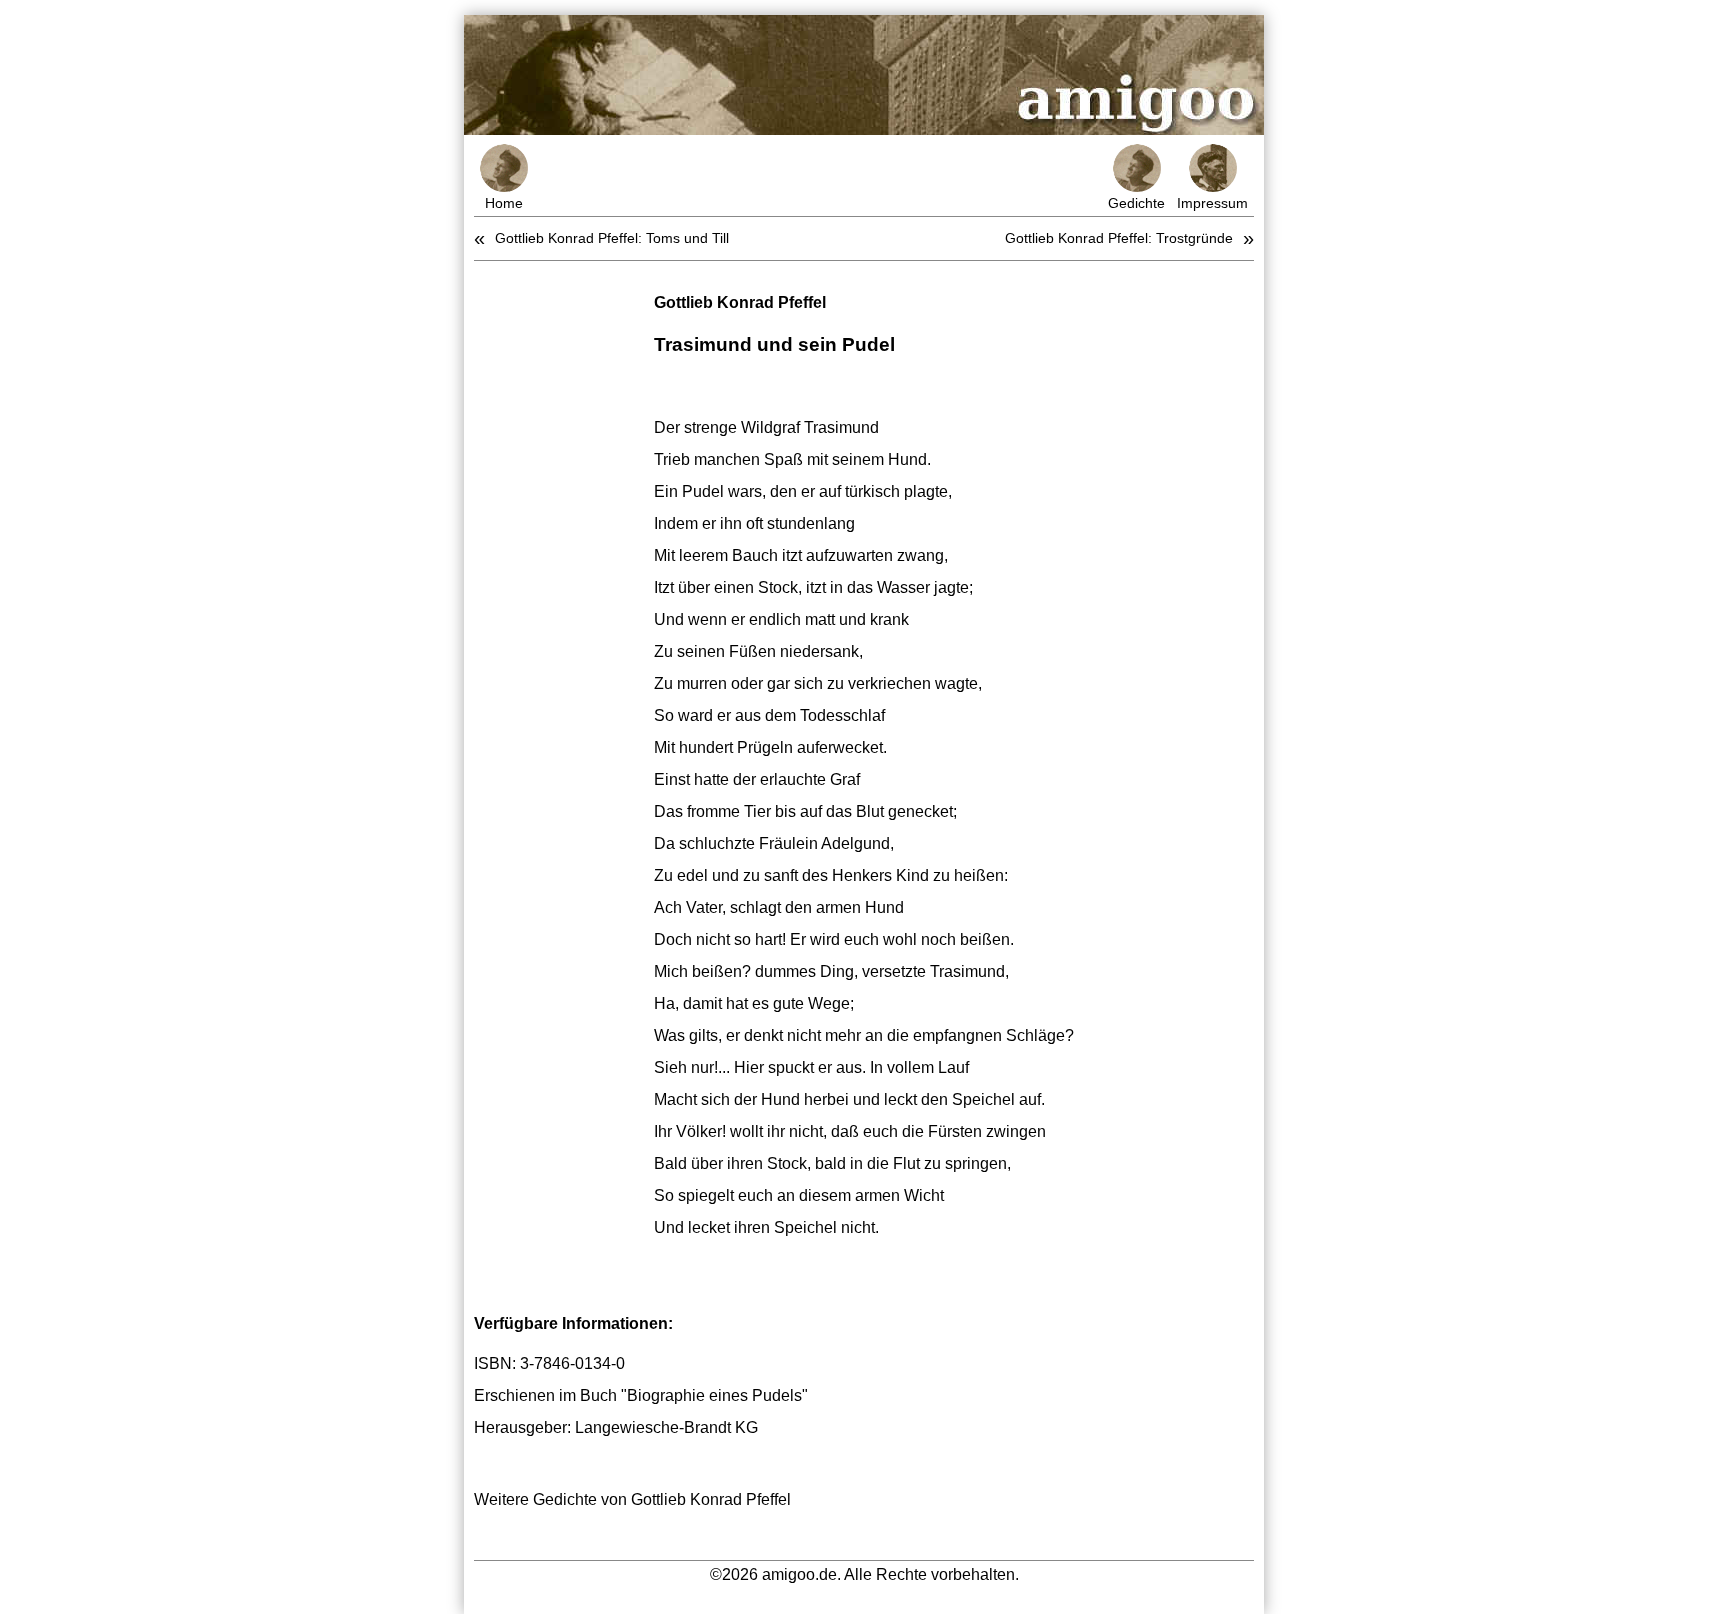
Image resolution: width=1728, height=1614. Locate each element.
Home (504, 203)
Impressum (1212, 203)
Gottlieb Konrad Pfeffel (740, 302)
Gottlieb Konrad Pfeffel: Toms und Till (612, 238)
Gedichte (1136, 203)
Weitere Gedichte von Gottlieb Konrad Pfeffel (632, 1499)
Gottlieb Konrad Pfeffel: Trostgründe (1119, 238)
